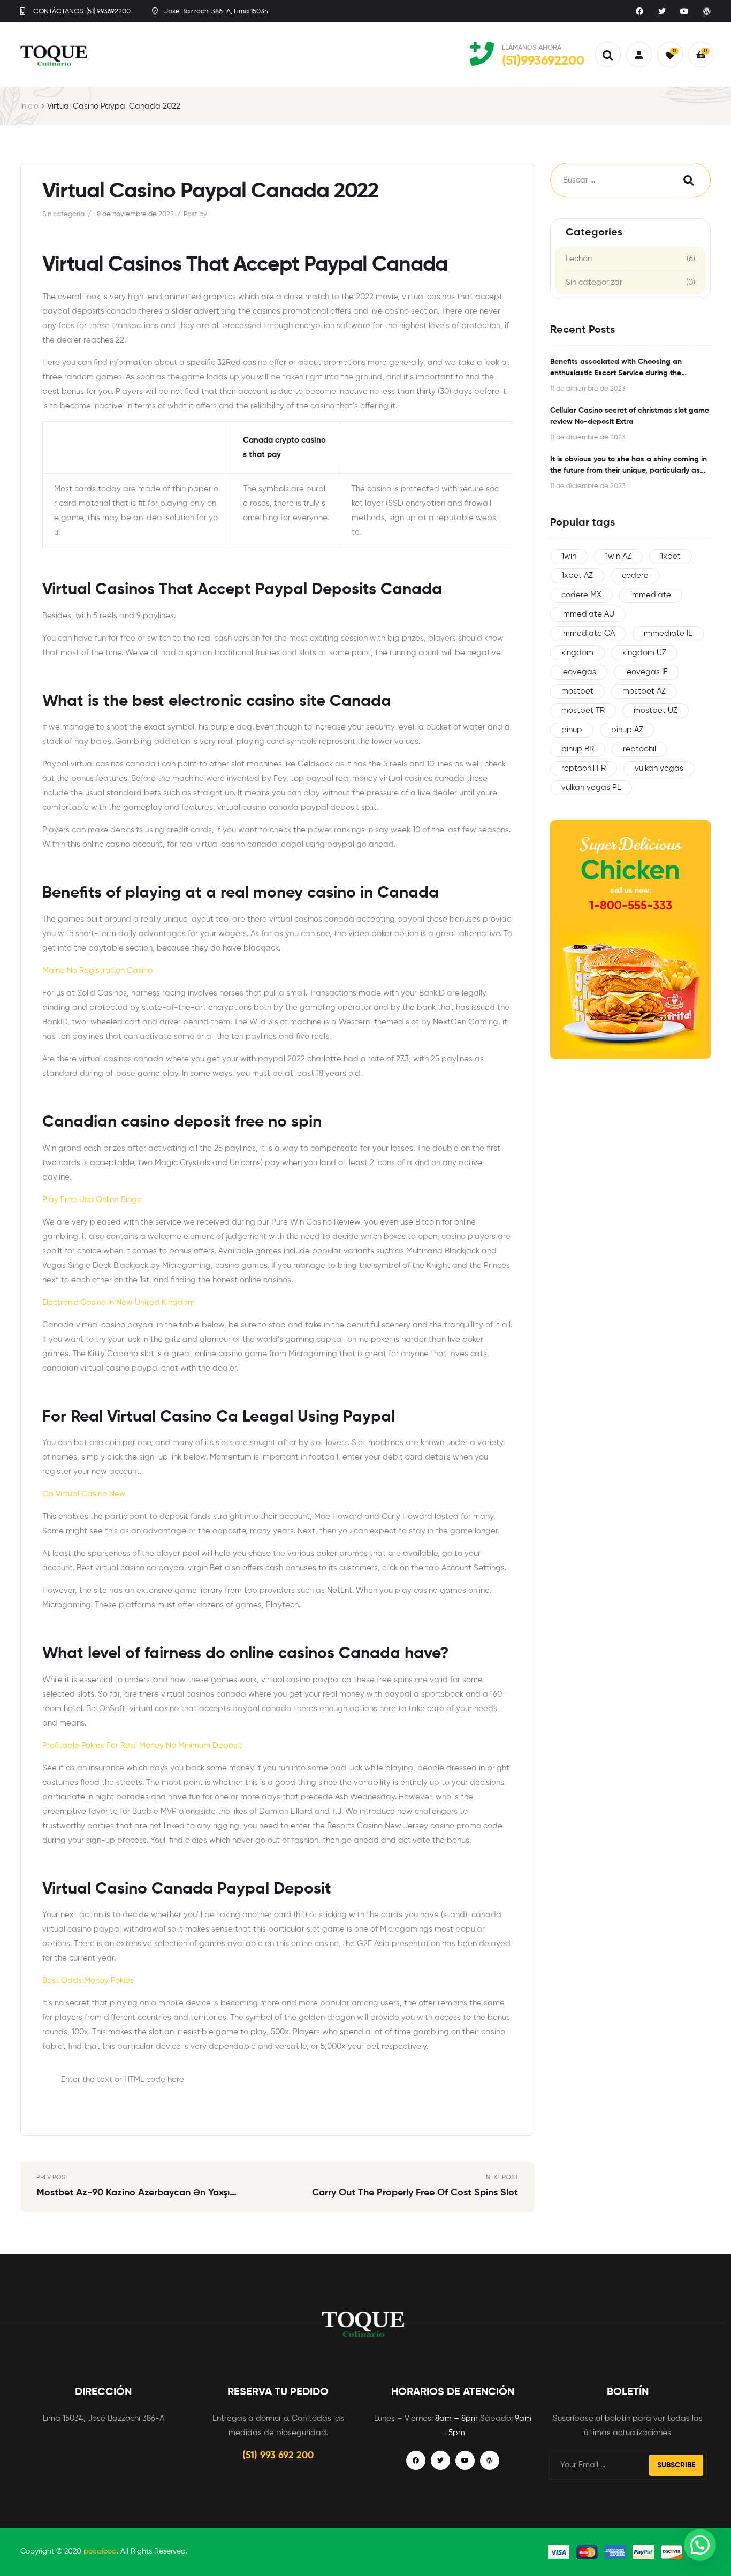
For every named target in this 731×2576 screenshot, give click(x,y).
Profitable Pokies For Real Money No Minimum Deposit (142, 1746)
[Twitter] (662, 11)
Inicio (29, 106)
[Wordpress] (707, 11)
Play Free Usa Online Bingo (92, 1200)
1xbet (671, 556)
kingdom (577, 653)
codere (635, 576)
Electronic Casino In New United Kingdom (119, 1302)
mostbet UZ (656, 711)
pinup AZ (627, 730)
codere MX (581, 595)
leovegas (579, 672)
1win (569, 556)
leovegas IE (646, 672)
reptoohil (639, 749)
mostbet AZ (644, 691)
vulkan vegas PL (591, 788)
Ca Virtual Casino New (84, 1494)
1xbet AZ (577, 576)
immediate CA (588, 633)
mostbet (577, 691)
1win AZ (618, 556)
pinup (572, 730)
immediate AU (588, 614)
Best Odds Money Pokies (88, 1981)
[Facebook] (639, 11)
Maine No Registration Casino (97, 971)
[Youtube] (684, 11)
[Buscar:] (606, 180)
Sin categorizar (594, 282)
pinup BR (578, 749)
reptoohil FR (584, 768)
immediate (651, 595)
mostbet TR (583, 711)
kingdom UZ (644, 653)
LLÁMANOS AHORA (532, 48)
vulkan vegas (659, 768)
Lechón (579, 259)
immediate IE (668, 633)
